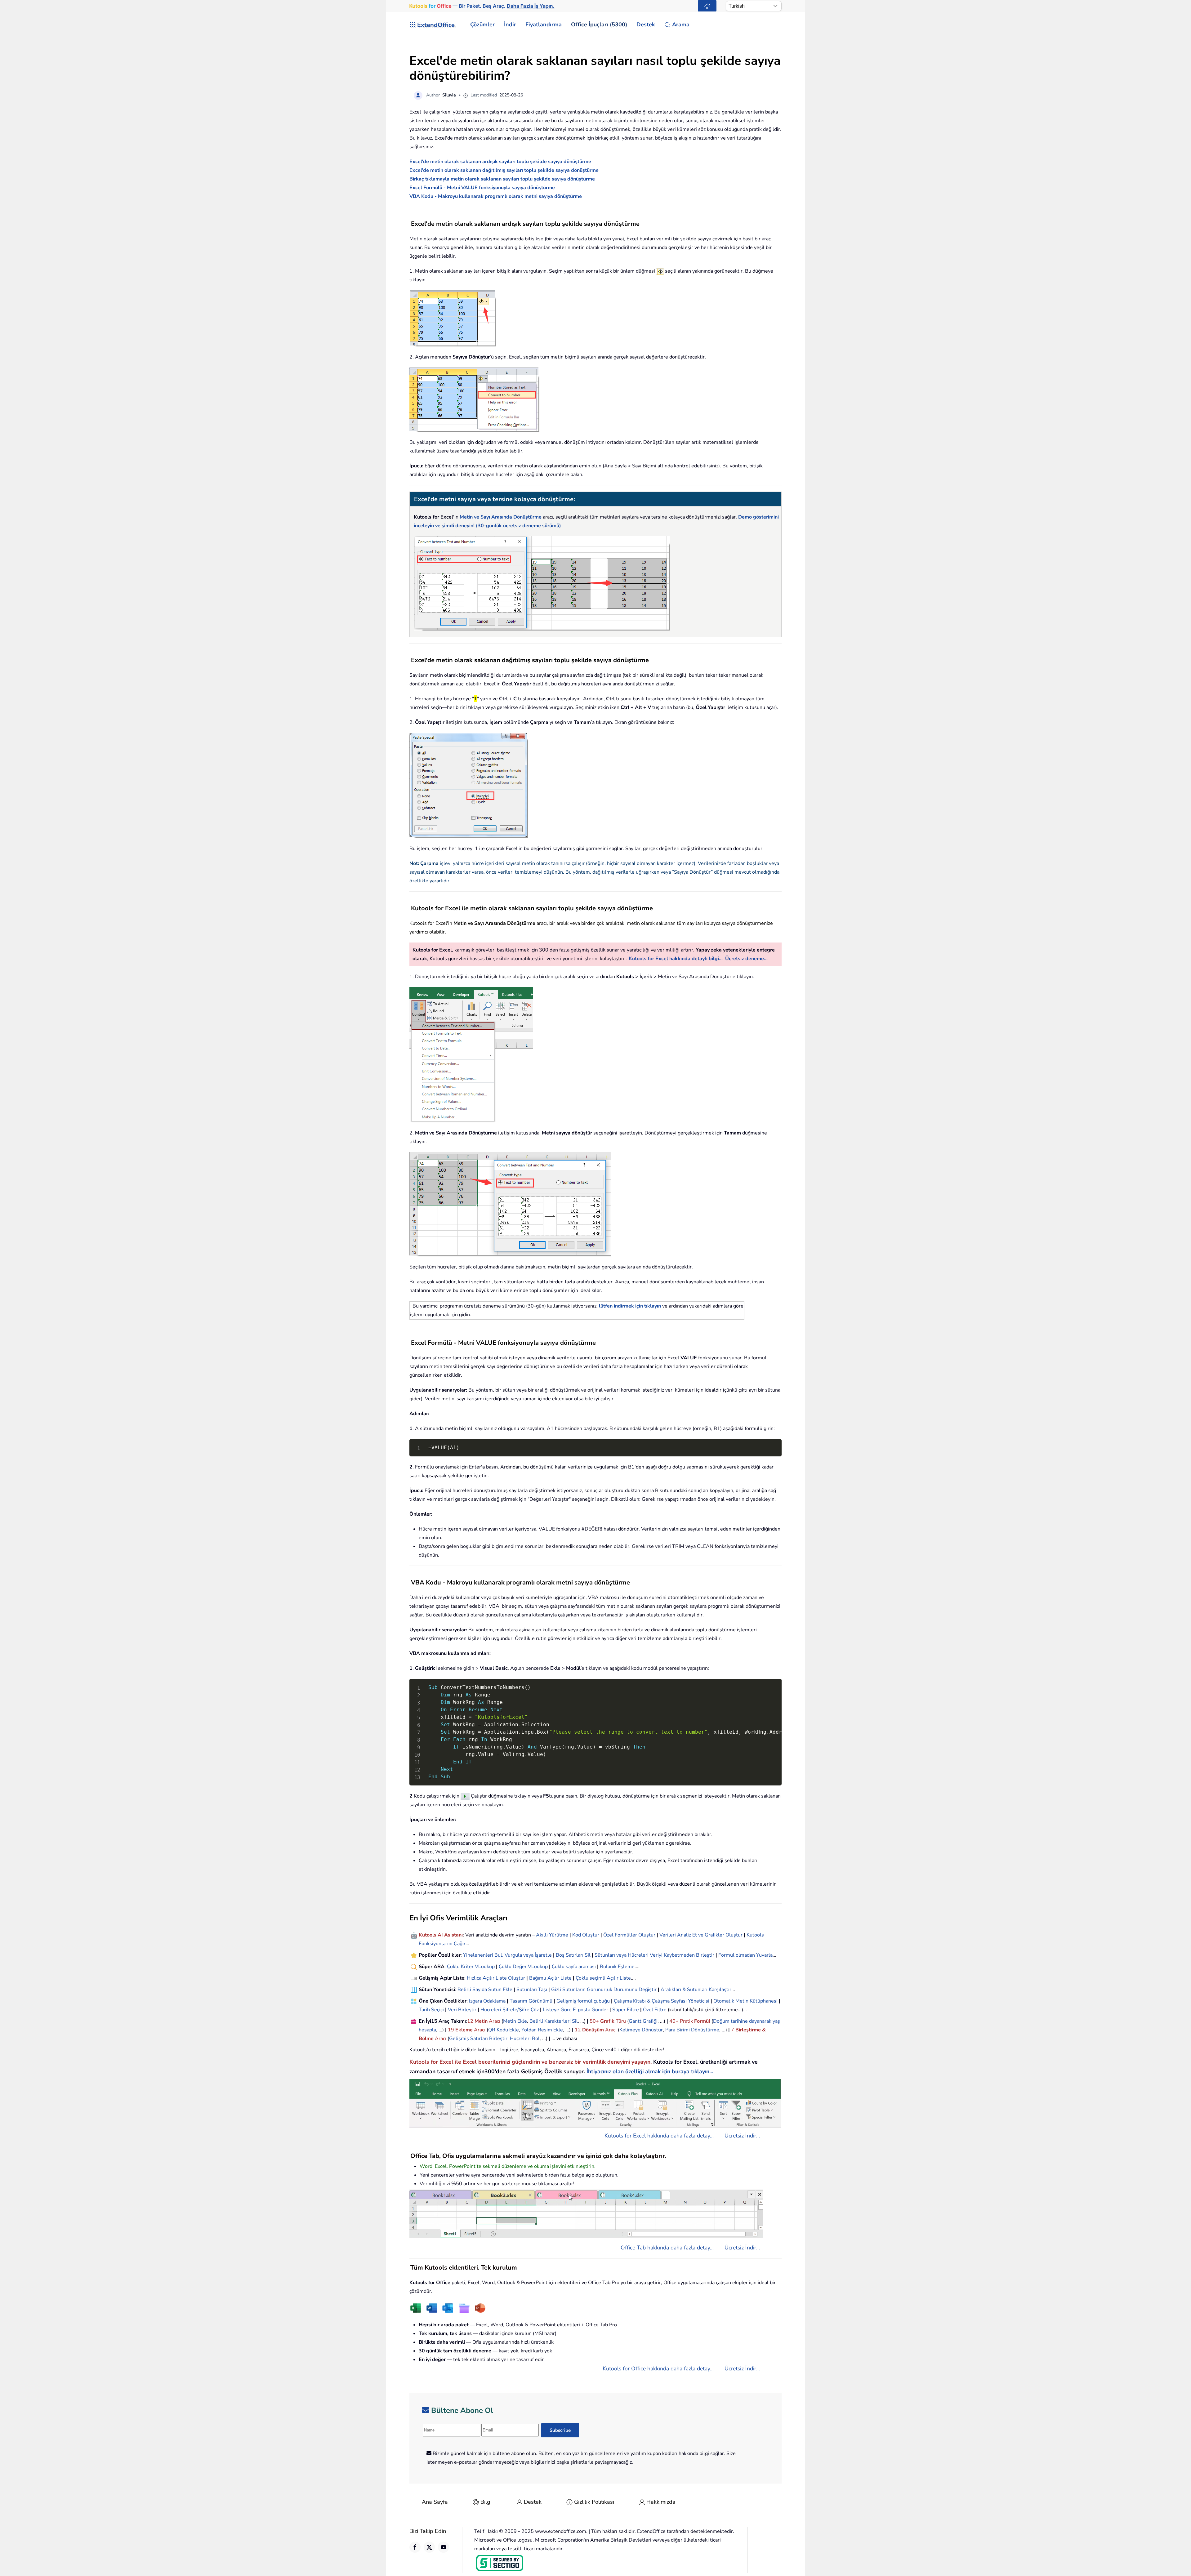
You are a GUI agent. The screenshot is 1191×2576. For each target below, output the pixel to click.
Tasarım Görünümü (531, 2001)
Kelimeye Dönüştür (641, 2030)
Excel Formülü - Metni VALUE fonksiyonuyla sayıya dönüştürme (482, 188)
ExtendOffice (436, 25)
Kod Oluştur (586, 1935)
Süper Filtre (626, 2010)
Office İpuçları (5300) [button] (599, 25)
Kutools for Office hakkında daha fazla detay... (658, 2369)
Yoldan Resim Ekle (542, 2030)
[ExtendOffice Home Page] (707, 6)
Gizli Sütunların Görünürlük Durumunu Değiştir (604, 1990)
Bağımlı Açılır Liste (550, 1978)
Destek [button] (646, 25)
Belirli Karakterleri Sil (554, 2021)
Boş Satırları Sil (573, 1955)
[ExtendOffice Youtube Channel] (444, 2547)
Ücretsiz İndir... (742, 2136)
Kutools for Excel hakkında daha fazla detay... (659, 2136)
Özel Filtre (655, 2010)
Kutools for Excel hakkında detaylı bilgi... (676, 959)
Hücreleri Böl (525, 2039)
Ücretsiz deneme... (746, 959)
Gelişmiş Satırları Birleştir (478, 2039)
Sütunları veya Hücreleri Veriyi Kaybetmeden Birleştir (654, 1955)
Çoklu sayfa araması (574, 1967)
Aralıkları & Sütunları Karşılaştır (696, 1990)
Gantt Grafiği (643, 2021)
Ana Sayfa (435, 2502)
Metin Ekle (515, 2021)
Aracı (495, 2021)
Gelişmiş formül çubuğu (583, 2001)
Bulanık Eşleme (617, 1967)
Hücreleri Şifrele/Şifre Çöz (510, 2010)
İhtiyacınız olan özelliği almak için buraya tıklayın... (650, 2071)
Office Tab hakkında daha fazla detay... (667, 2248)
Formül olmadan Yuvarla (745, 1955)
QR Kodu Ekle (504, 2030)
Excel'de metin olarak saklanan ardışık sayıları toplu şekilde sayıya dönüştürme (500, 162)
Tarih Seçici (431, 2010)
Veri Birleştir (462, 2010)
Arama (681, 25)
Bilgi (486, 2502)
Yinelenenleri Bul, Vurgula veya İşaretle (507, 1955)
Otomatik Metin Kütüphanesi (745, 2001)
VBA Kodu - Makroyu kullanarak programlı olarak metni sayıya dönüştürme (496, 196)
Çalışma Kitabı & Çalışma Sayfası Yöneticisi (662, 2001)
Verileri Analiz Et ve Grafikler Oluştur (701, 1935)
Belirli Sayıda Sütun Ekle (485, 1990)
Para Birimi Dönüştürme (692, 2030)
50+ (595, 2021)
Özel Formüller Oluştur (629, 1935)
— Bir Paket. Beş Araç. (482, 6)
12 (471, 2021)
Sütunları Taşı (532, 1990)
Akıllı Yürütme (552, 1935)
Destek (533, 2502)
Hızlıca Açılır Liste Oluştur (496, 1978)
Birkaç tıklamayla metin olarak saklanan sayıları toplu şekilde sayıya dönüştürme (502, 179)
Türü (620, 2021)
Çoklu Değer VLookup (523, 1967)
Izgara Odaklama (487, 2001)
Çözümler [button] (482, 25)
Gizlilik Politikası (594, 2502)
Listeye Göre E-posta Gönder (575, 2010)
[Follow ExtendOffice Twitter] (429, 2547)
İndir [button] (510, 25)
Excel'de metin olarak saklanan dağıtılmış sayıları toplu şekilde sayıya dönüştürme (504, 170)
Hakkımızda (661, 2502)
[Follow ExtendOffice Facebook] (415, 2547)
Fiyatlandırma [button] (544, 25)
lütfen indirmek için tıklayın (630, 1306)
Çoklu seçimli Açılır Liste (603, 1978)
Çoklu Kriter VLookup (471, 1967)
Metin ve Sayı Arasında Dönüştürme (501, 517)
